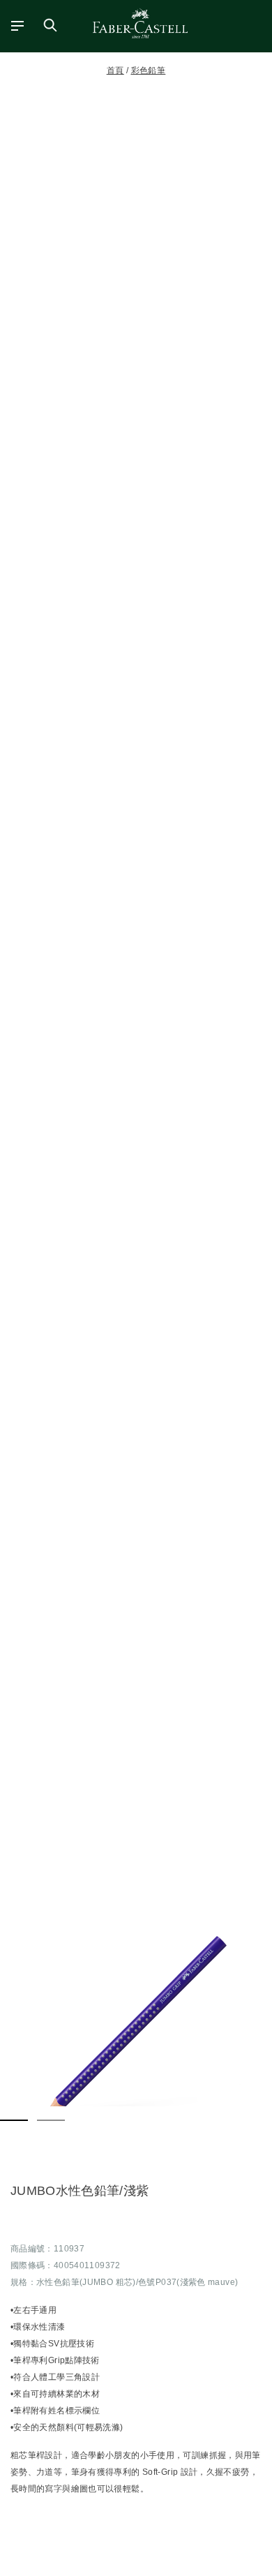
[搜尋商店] (50, 25)
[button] (136, 2027)
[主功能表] (13, 25)
